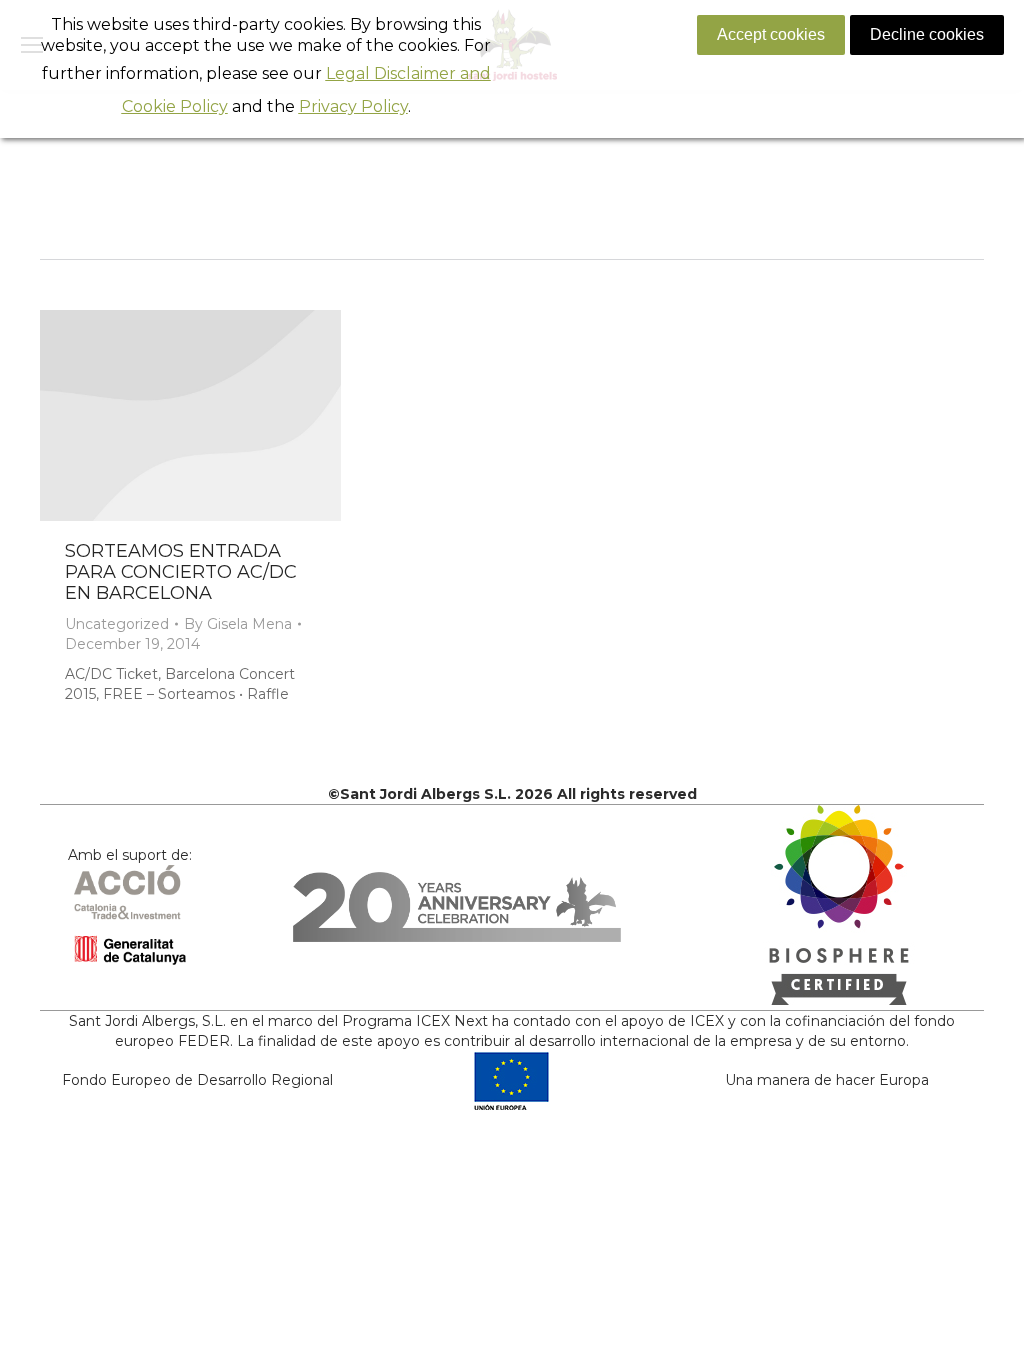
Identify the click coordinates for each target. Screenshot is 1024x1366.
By (238, 624)
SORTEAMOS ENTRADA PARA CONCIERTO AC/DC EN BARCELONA (181, 572)
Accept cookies (771, 34)
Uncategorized (117, 624)
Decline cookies (927, 34)
